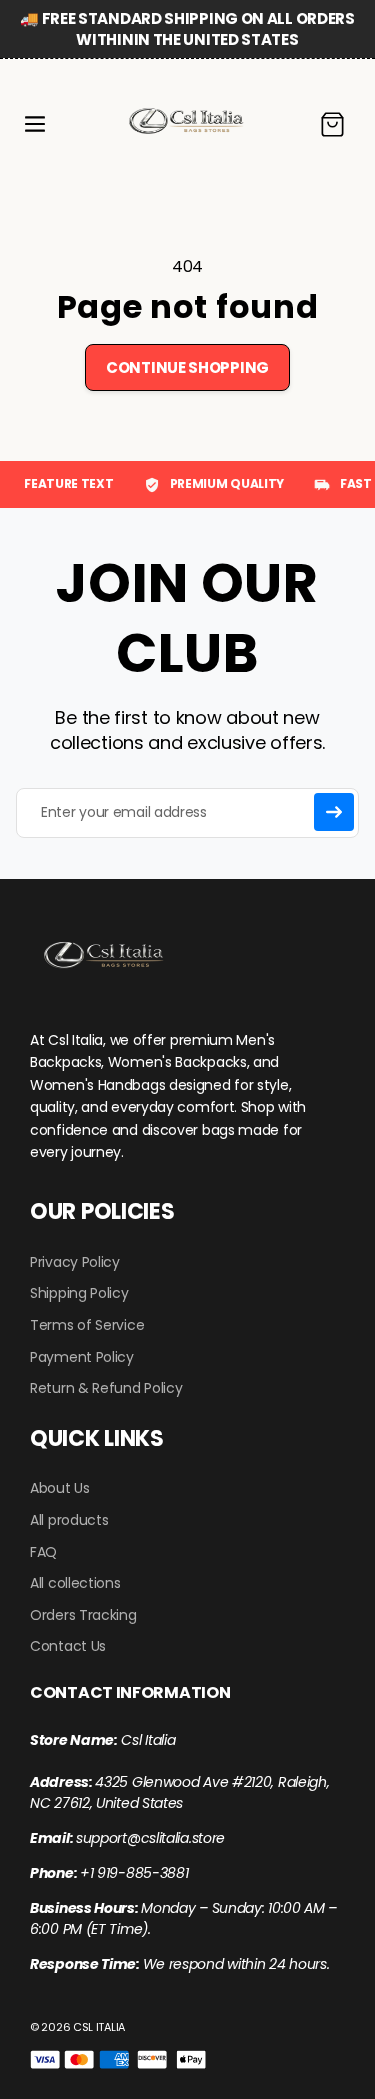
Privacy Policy (75, 1262)
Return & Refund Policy (106, 1388)
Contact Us (68, 1646)
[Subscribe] (334, 812)
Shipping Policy (79, 1293)
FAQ (43, 1552)
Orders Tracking (83, 1615)
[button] (35, 124)
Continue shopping (187, 367)
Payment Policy (82, 1357)
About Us (60, 1488)
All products (69, 1520)
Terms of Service (87, 1325)
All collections (75, 1583)
